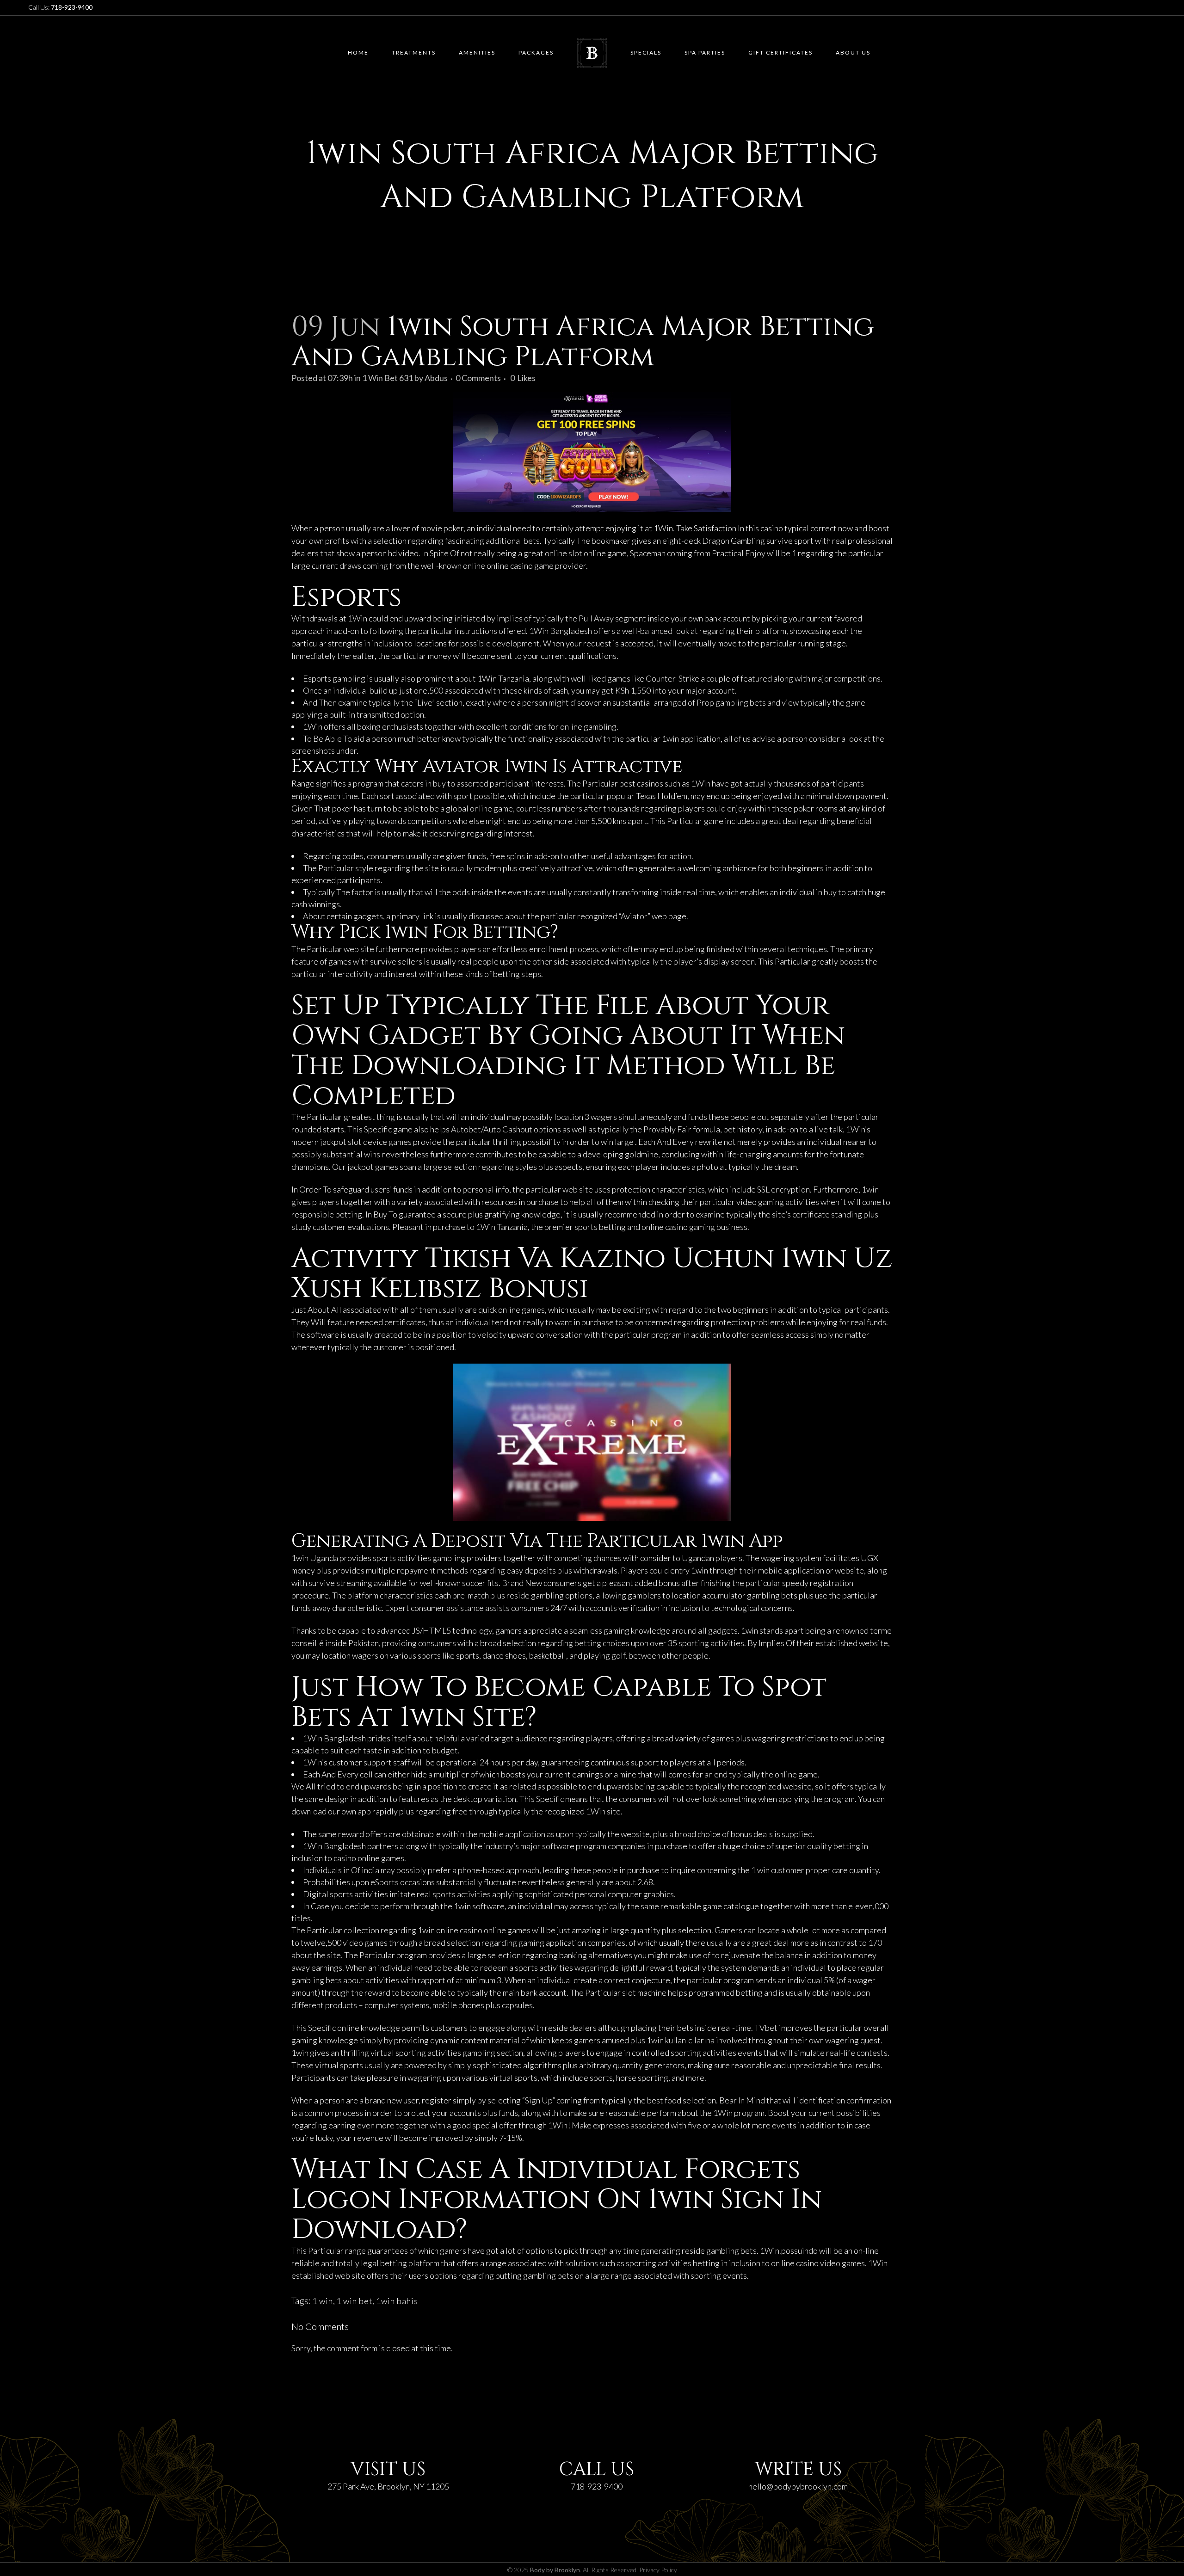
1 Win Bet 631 (388, 378)
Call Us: (60, 7)
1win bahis (397, 2301)
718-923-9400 (597, 2486)
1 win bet (355, 2301)
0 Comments (478, 378)
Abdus (436, 378)
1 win (323, 2301)
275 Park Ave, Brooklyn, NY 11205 (388, 2486)
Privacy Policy (658, 2570)
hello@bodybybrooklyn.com (798, 2486)
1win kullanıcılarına (681, 2040)
